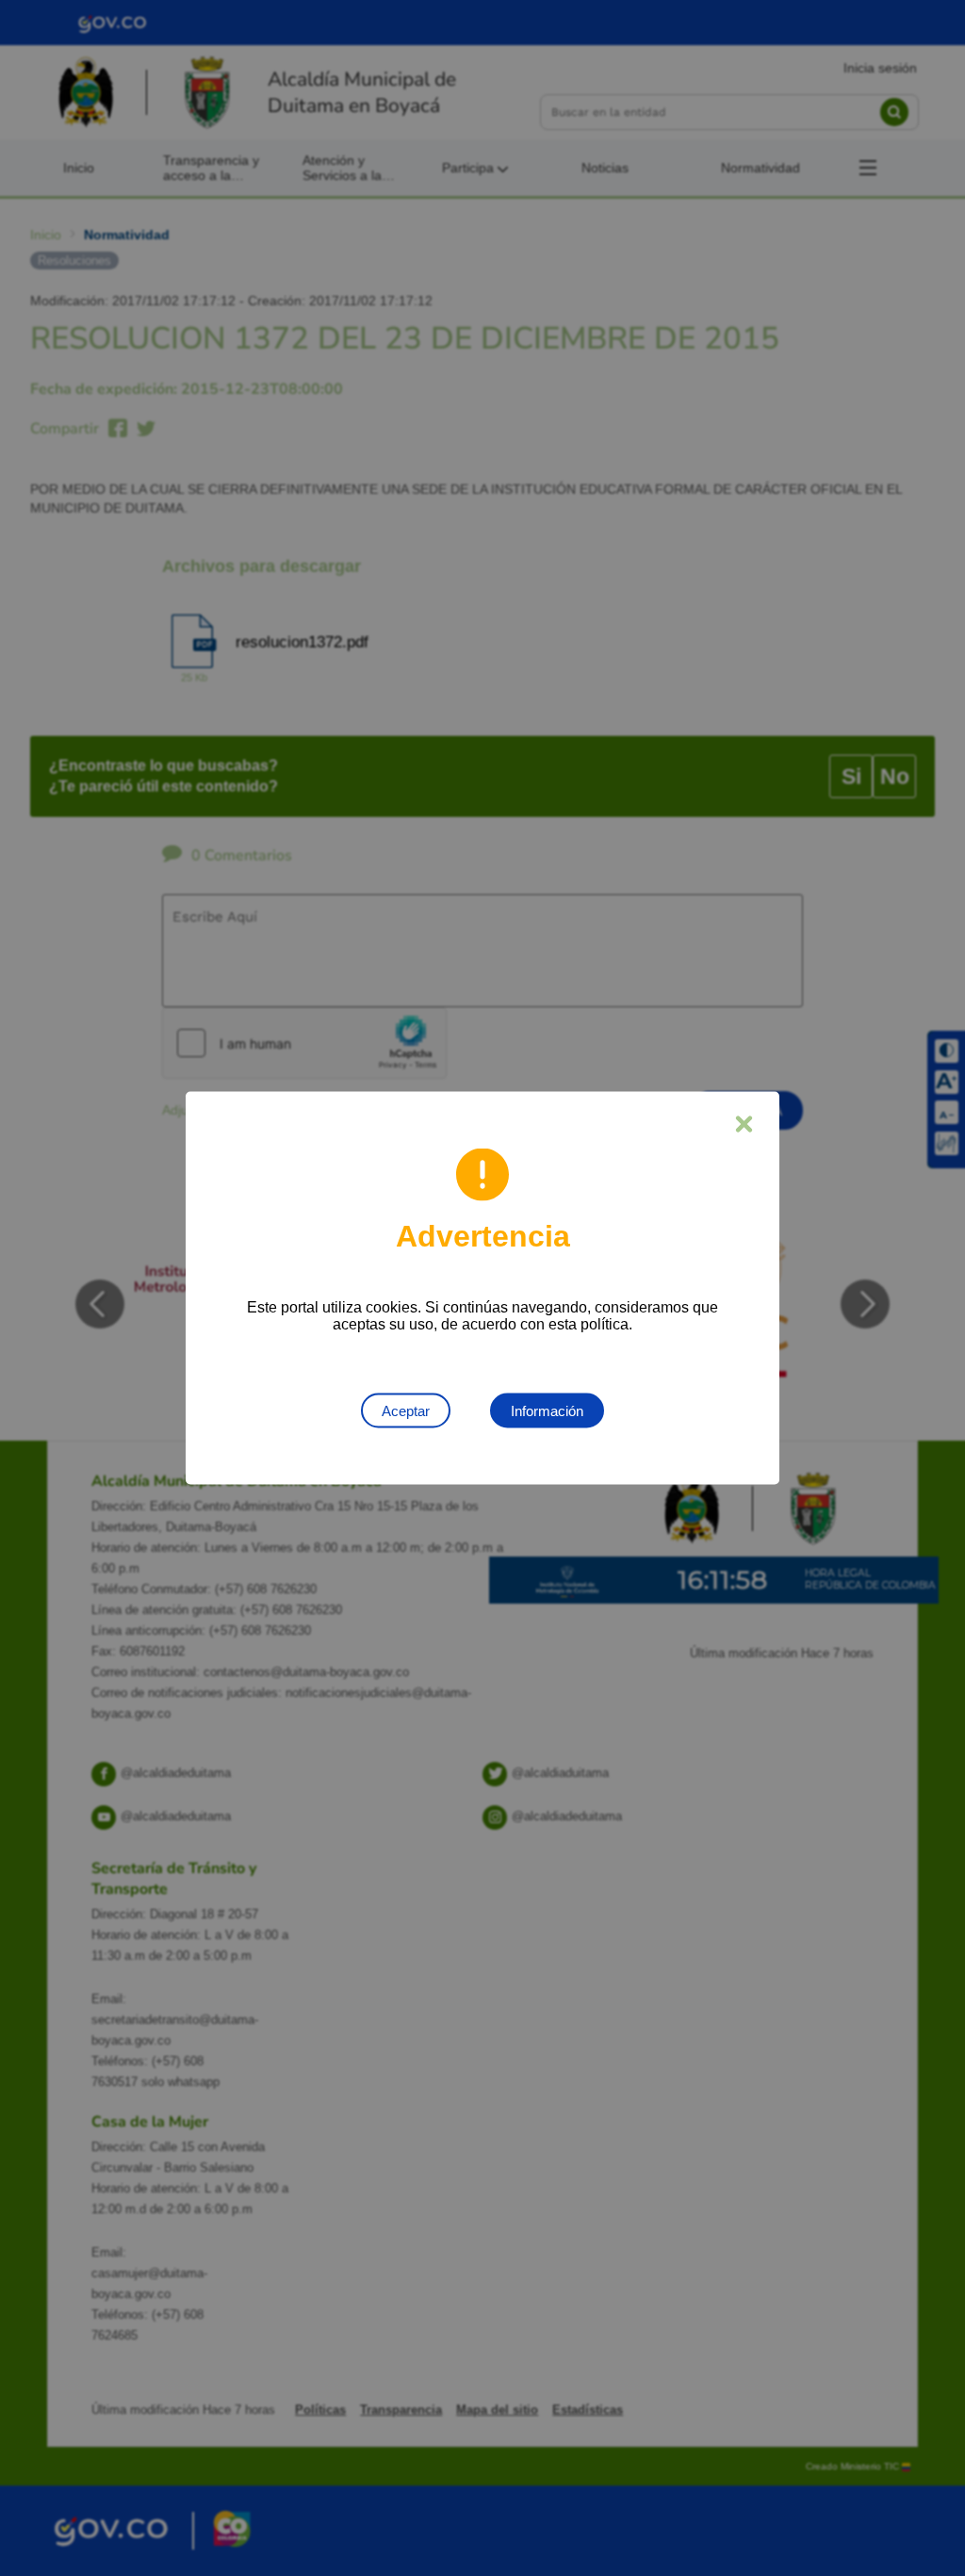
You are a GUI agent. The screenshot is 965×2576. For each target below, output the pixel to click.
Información (547, 1411)
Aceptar (406, 1411)
